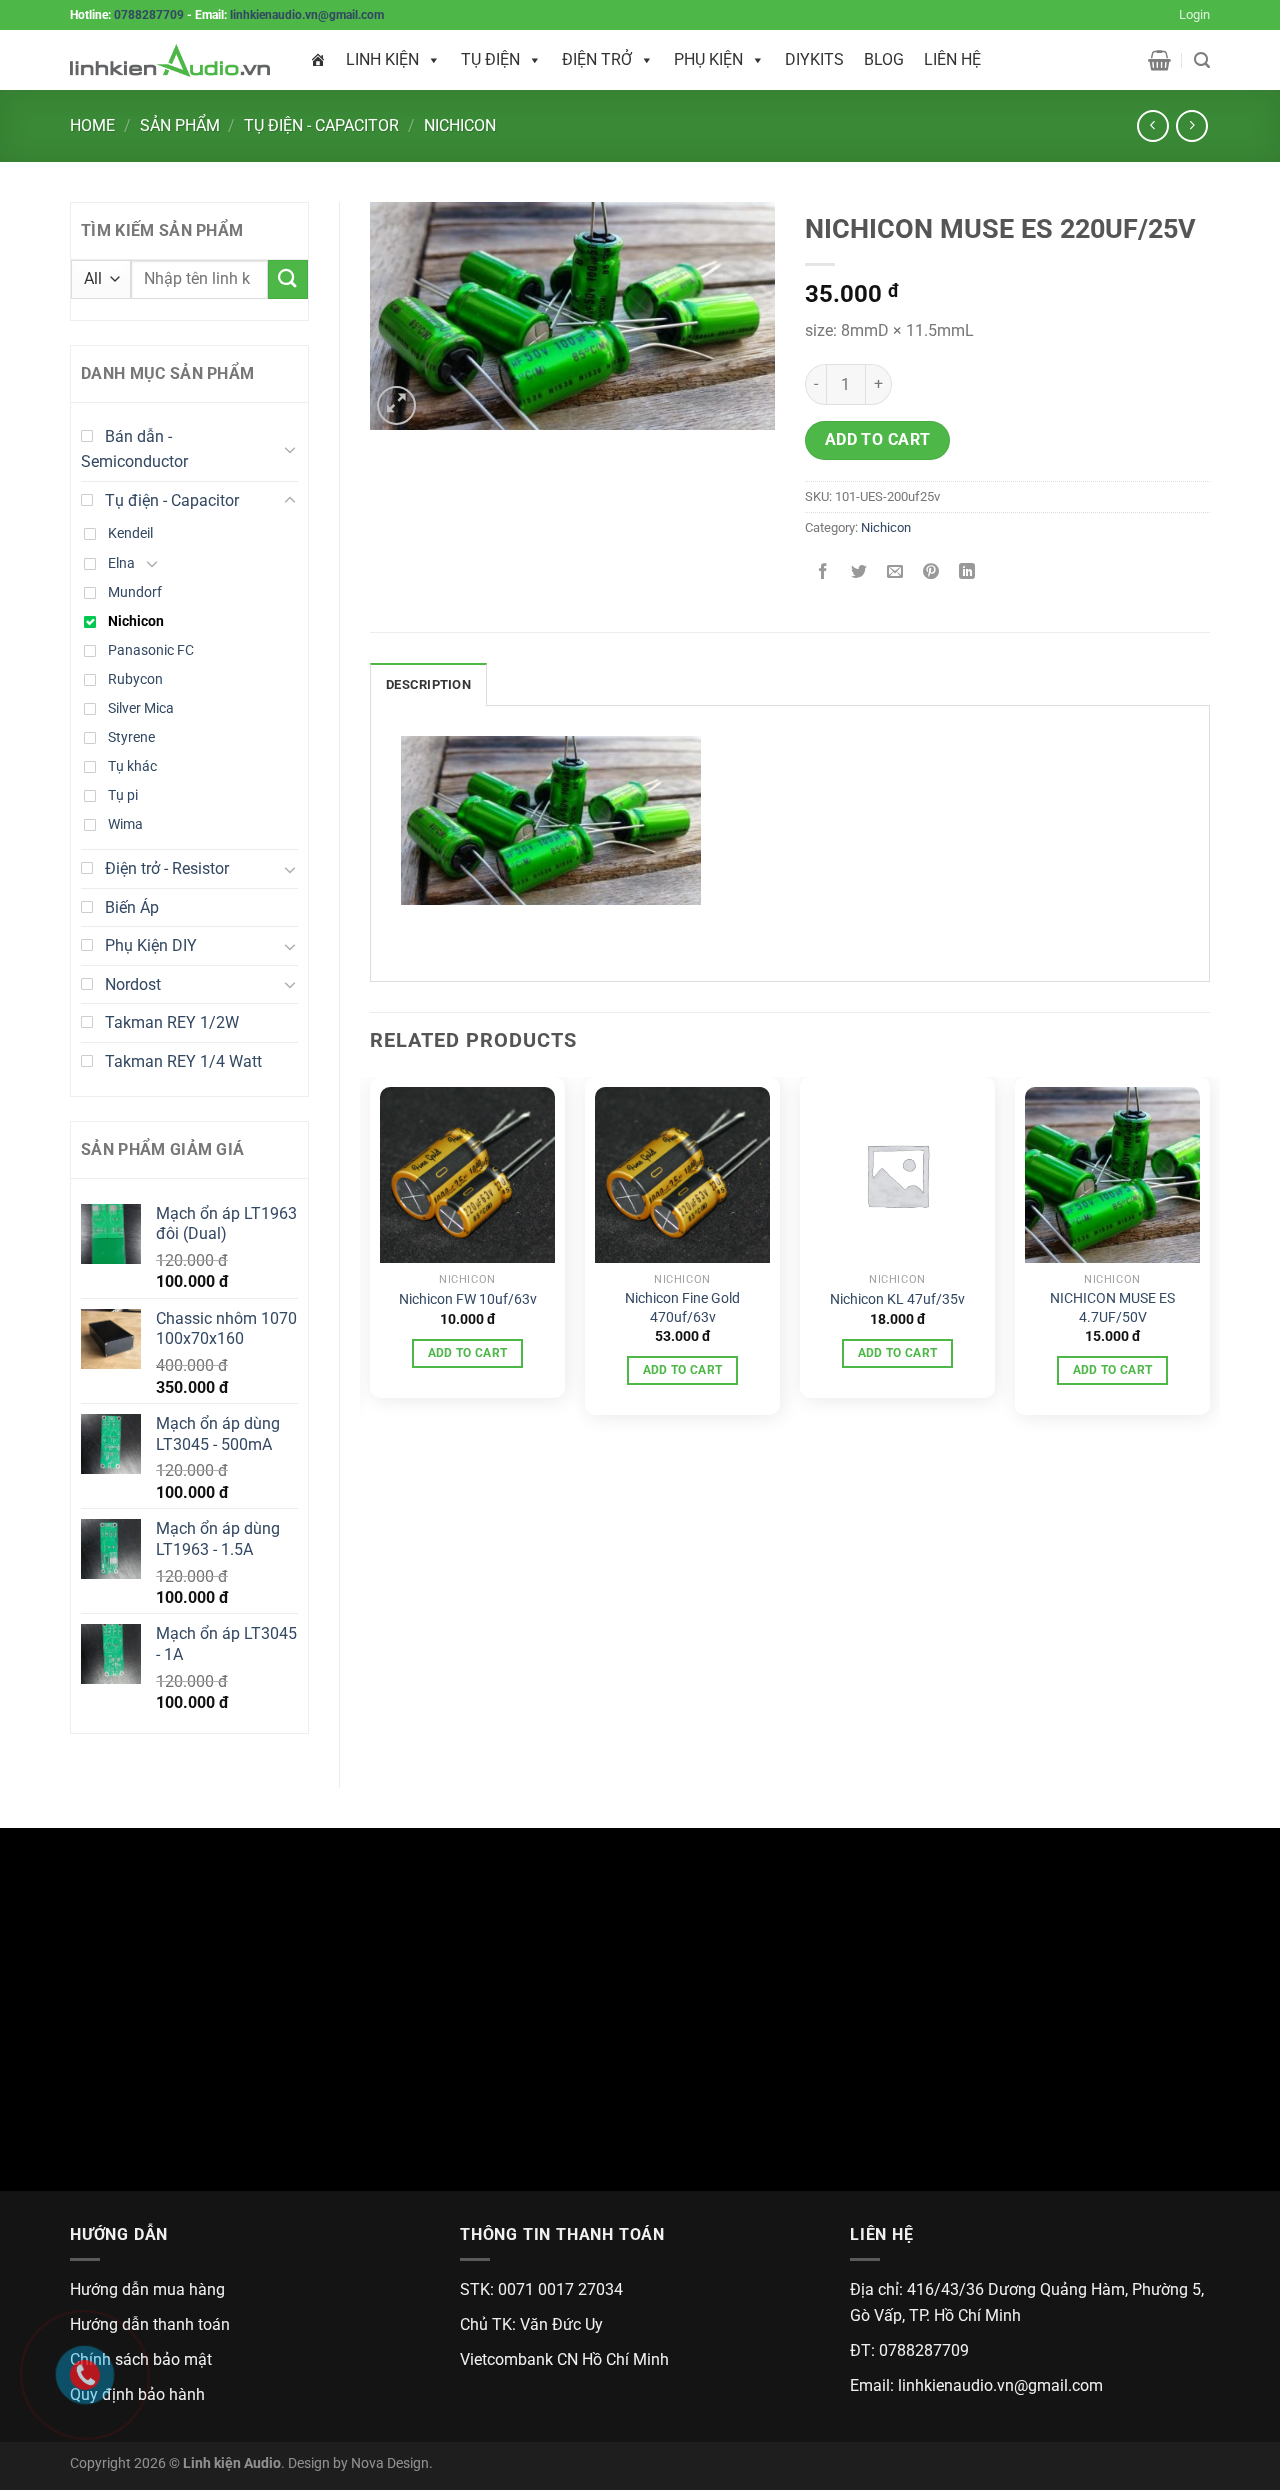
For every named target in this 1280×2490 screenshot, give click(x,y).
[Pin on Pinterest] (931, 572)
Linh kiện (382, 59)
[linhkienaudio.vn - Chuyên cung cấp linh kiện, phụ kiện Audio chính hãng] (170, 60)
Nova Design (390, 2463)
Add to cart (878, 440)
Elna (121, 563)
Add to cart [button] (468, 1353)
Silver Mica (141, 708)
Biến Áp (132, 907)
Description (428, 684)
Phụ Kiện (708, 59)
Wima (125, 824)
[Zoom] (396, 405)
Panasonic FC (151, 650)
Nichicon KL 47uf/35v (897, 1299)
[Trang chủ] (318, 60)
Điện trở (597, 59)
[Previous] (371, 1254)
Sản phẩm (180, 125)
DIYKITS (814, 59)
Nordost (133, 984)
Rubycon (135, 679)
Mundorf (135, 592)
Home (92, 125)
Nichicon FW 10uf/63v (468, 1299)
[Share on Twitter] (859, 572)
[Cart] (1159, 60)
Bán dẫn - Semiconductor (134, 449)
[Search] (1202, 60)
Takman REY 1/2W (172, 1022)
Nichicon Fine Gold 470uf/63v (682, 1308)
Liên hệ (952, 59)
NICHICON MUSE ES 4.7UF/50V (1112, 1308)
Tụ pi (123, 795)
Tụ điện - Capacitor (321, 125)
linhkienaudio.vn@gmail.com (307, 15)
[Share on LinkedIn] (967, 572)
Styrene (131, 737)
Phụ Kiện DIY (151, 945)
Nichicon (460, 125)
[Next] (1209, 1254)
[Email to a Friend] (895, 572)
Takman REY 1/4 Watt (183, 1061)
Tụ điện (490, 59)
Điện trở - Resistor (167, 868)
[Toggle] (290, 449)
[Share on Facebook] (823, 572)
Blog (884, 59)
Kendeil (130, 533)
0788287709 (149, 15)
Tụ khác (132, 766)
